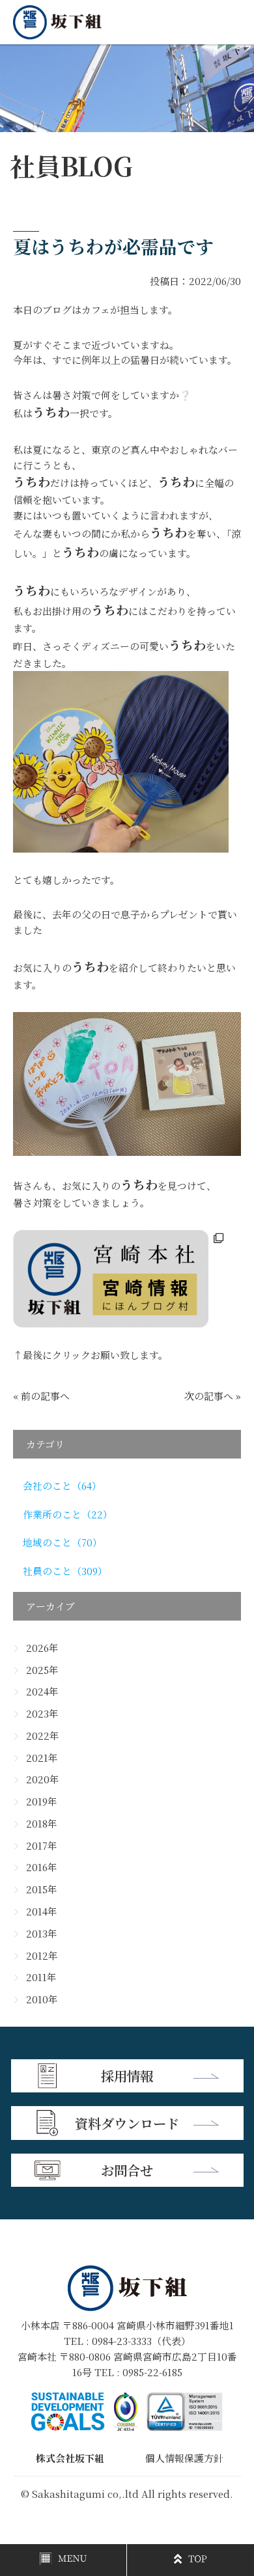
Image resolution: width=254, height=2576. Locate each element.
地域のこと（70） (63, 1542)
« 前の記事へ (41, 1396)
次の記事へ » (213, 1396)
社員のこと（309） (65, 1571)
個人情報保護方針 (184, 2458)
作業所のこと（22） (68, 1514)
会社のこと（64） (62, 1486)
